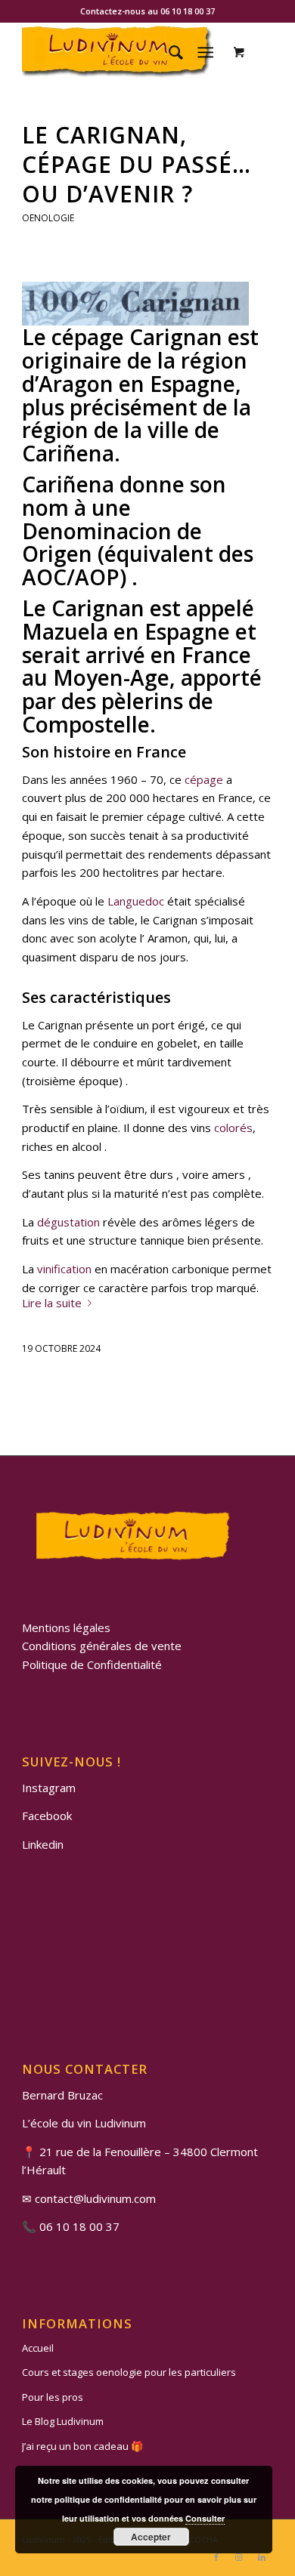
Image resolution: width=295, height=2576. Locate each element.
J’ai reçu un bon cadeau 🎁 (82, 2446)
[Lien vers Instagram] (239, 2557)
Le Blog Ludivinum (63, 2421)
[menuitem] (168, 52)
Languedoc (136, 901)
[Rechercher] (168, 52)
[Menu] (205, 52)
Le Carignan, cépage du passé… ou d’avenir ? (137, 164)
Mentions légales (66, 1627)
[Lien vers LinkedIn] (262, 2557)
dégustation (68, 1222)
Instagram (49, 1788)
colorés (233, 1128)
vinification (64, 1269)
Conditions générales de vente (102, 1646)
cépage (204, 779)
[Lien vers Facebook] (216, 2557)
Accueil (38, 2348)
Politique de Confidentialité (92, 1664)
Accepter (151, 2537)
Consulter (205, 2518)
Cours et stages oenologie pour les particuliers (129, 2372)
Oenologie (48, 218)
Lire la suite (52, 1303)
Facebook (47, 1816)
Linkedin (43, 1844)
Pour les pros (53, 2397)
